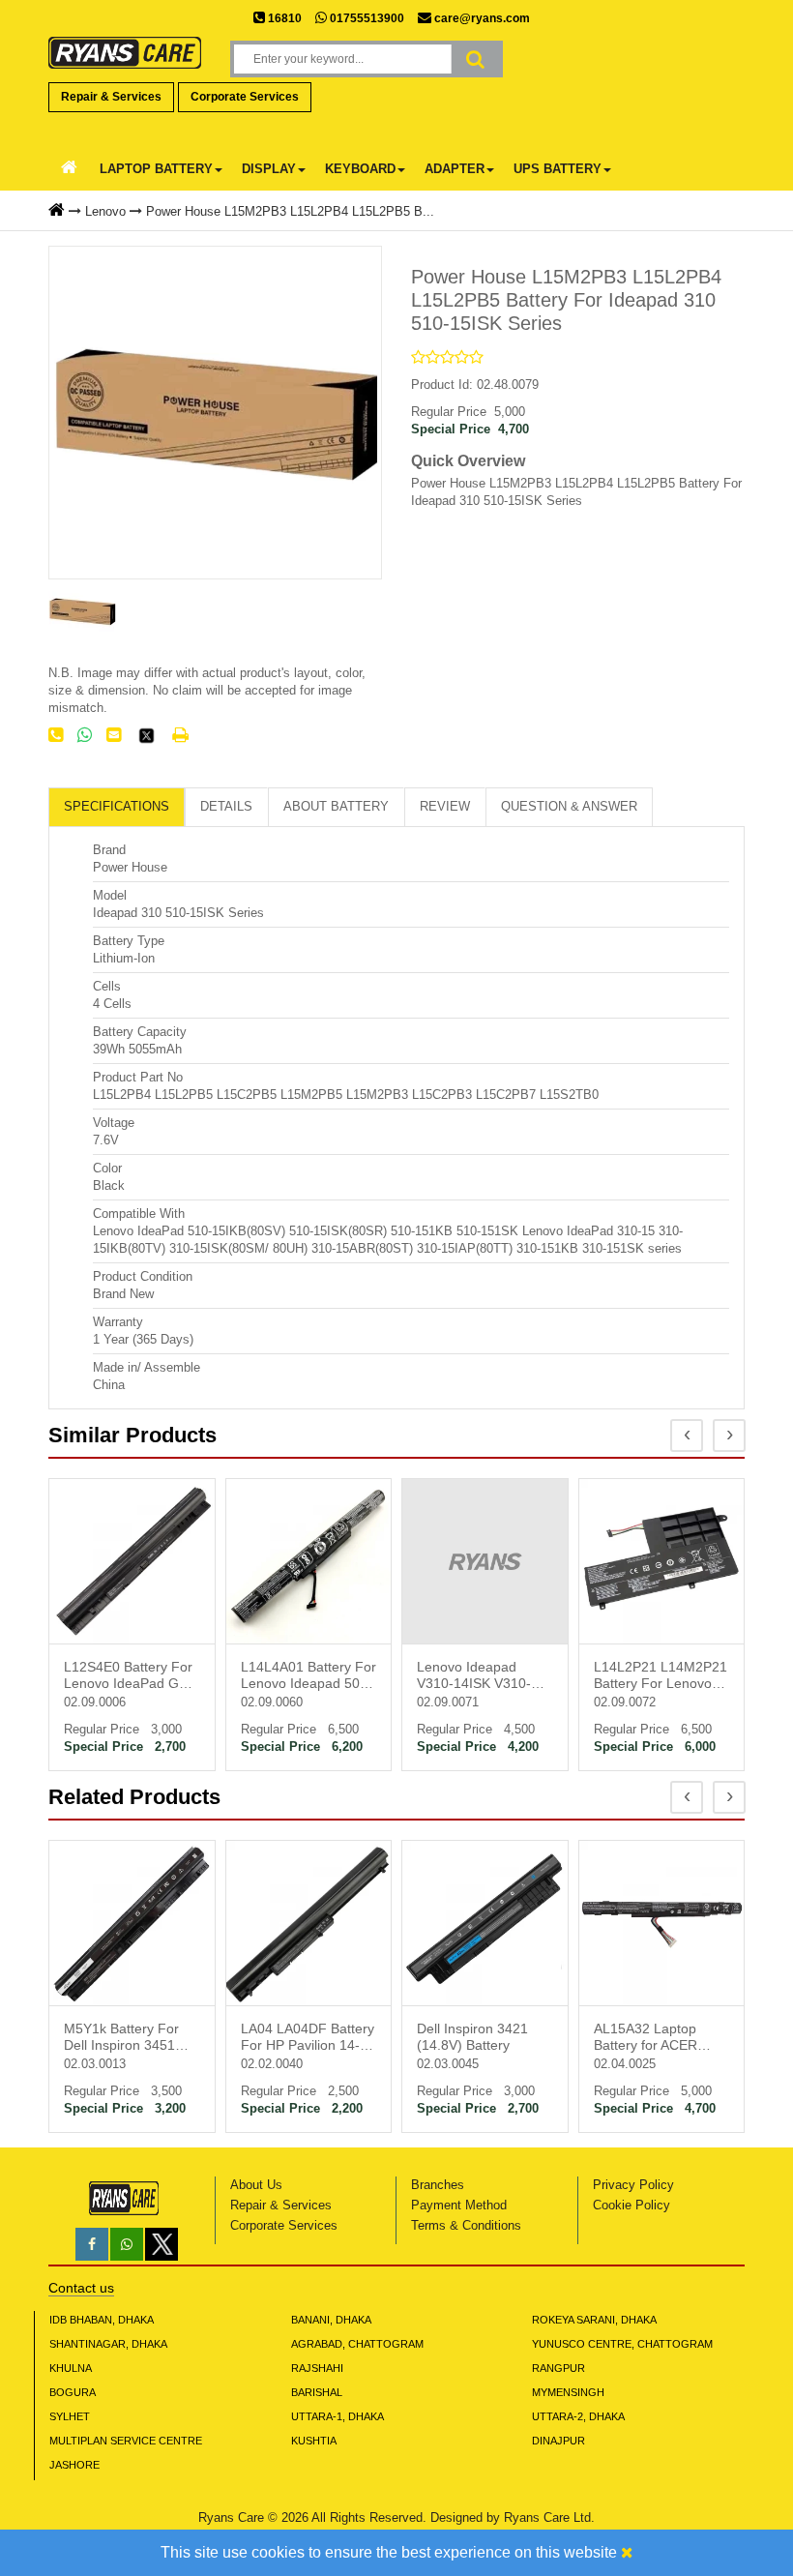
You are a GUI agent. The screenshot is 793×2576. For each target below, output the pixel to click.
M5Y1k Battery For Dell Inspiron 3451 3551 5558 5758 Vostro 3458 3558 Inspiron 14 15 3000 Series (125, 2038)
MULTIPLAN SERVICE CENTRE (126, 2441)
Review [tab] (445, 806)
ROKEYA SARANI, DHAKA (594, 2320)
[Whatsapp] (127, 2245)
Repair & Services (111, 97)
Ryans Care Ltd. (549, 2517)
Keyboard (360, 169)
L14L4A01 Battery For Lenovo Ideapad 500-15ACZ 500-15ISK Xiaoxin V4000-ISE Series (308, 1676)
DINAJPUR (558, 2441)
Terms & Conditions (466, 2225)
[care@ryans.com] (114, 735)
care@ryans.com (481, 18)
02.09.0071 (448, 1702)
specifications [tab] (117, 806)
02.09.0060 (272, 1702)
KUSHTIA (314, 2441)
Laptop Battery (156, 169)
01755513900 (366, 18)
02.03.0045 (448, 2064)
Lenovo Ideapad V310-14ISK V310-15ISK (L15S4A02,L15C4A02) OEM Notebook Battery (485, 1676)
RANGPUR (558, 2368)
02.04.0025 (625, 2064)
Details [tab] (226, 806)
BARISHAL (317, 2392)
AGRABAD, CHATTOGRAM (357, 2344)
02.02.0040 (272, 2064)
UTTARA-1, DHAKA (338, 2416)
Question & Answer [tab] (569, 806)
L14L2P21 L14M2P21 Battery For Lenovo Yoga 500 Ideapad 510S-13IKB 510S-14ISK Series (661, 1676)
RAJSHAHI (317, 2368)
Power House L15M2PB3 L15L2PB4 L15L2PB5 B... (290, 211)
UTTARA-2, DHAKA (578, 2416)
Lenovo (105, 211)
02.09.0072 (625, 1702)
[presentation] (687, 1436)
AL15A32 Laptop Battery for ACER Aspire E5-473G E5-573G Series (655, 2038)
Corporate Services (245, 97)
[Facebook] (92, 2245)
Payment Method (459, 2205)
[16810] (56, 735)
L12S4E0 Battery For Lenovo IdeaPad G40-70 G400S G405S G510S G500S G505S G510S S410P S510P (132, 1676)
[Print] (180, 735)
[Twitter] (147, 741)
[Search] (475, 59)
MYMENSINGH (568, 2392)
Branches (438, 2185)
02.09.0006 (95, 1702)
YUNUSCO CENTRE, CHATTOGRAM (622, 2344)
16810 (283, 18)
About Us (256, 2185)
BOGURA (73, 2392)
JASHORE (74, 2465)
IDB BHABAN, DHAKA (102, 2320)
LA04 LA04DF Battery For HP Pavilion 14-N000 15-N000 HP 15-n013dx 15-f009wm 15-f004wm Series (308, 2038)
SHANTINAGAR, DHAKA (108, 2344)
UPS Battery (558, 169)
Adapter (455, 169)
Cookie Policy (631, 2205)
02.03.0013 (95, 2064)
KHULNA (71, 2368)
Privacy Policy (633, 2185)
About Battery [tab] (336, 806)
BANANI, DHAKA (331, 2320)
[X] (162, 2256)
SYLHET (70, 2416)
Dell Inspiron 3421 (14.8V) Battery (472, 2037)
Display (269, 169)
